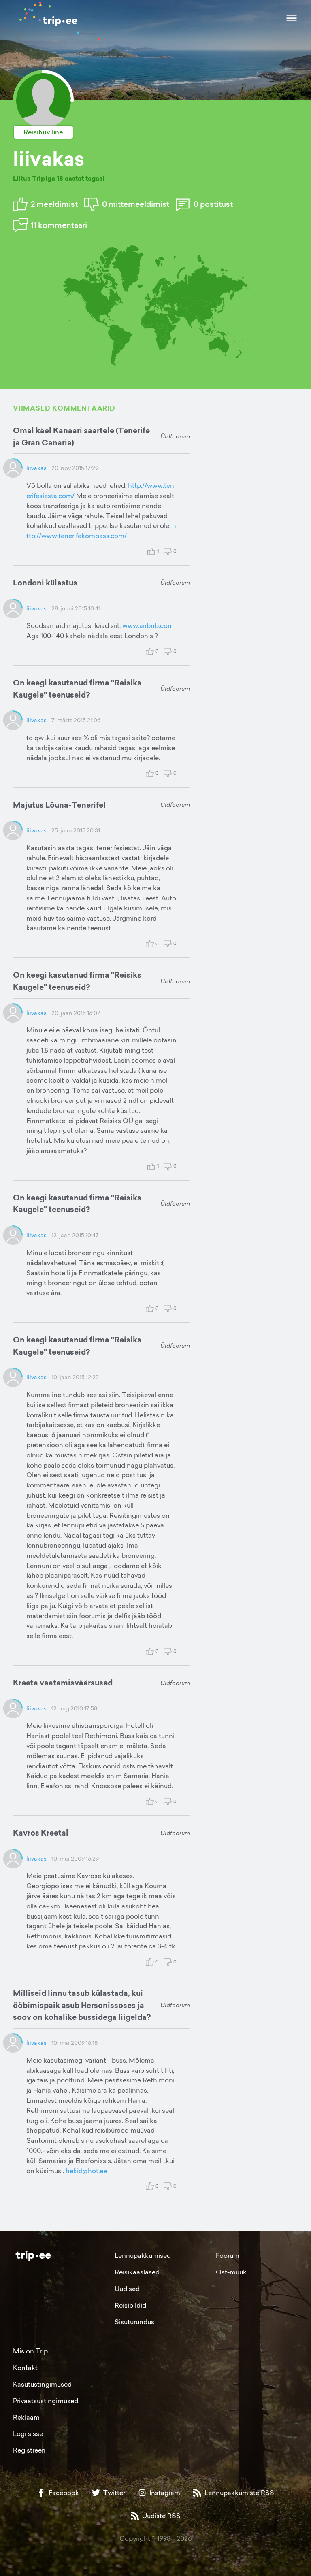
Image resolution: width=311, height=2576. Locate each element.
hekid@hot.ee (86, 2171)
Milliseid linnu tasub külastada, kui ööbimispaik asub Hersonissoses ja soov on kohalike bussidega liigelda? (82, 2005)
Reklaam (26, 2417)
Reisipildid (130, 2305)
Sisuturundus (134, 2322)
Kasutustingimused (42, 2384)
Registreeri (29, 2450)
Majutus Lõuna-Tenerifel (59, 805)
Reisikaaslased (137, 2272)
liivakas (36, 468)
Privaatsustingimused (46, 2401)
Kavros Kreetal (41, 1833)
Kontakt (25, 2368)
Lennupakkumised (143, 2255)
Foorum (228, 2255)
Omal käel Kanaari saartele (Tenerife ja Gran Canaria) (81, 436)
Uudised (127, 2289)
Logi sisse (28, 2433)
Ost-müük (231, 2272)
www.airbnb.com (148, 625)
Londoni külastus (45, 583)
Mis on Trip (30, 2351)
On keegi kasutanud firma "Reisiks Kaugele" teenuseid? (77, 689)
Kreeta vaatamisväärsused (63, 1683)
